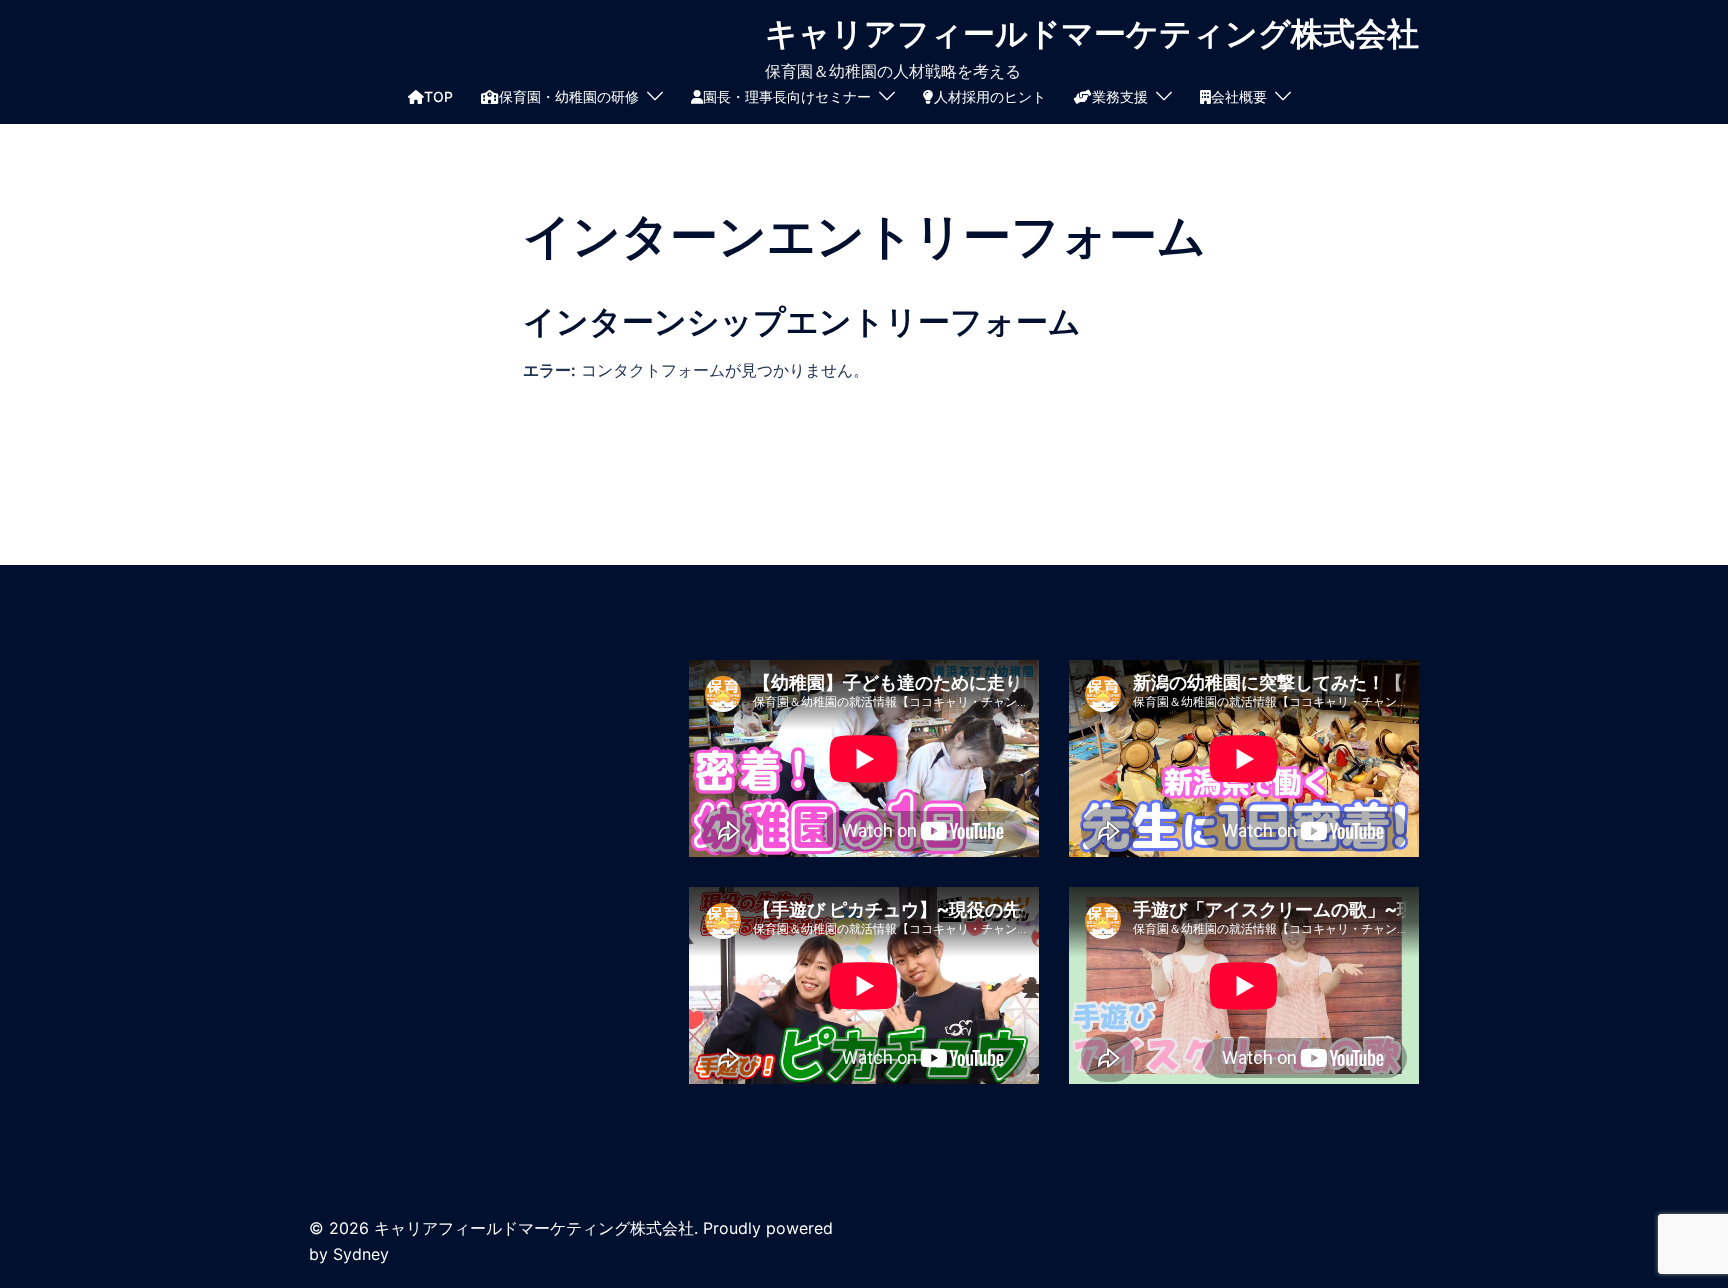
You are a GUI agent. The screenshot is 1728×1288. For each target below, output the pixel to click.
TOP (438, 96)
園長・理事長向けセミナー (787, 96)
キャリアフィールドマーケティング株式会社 (1092, 33)
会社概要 (1239, 96)
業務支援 (1120, 96)
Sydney (361, 1254)
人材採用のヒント (990, 96)
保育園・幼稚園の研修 (569, 96)
